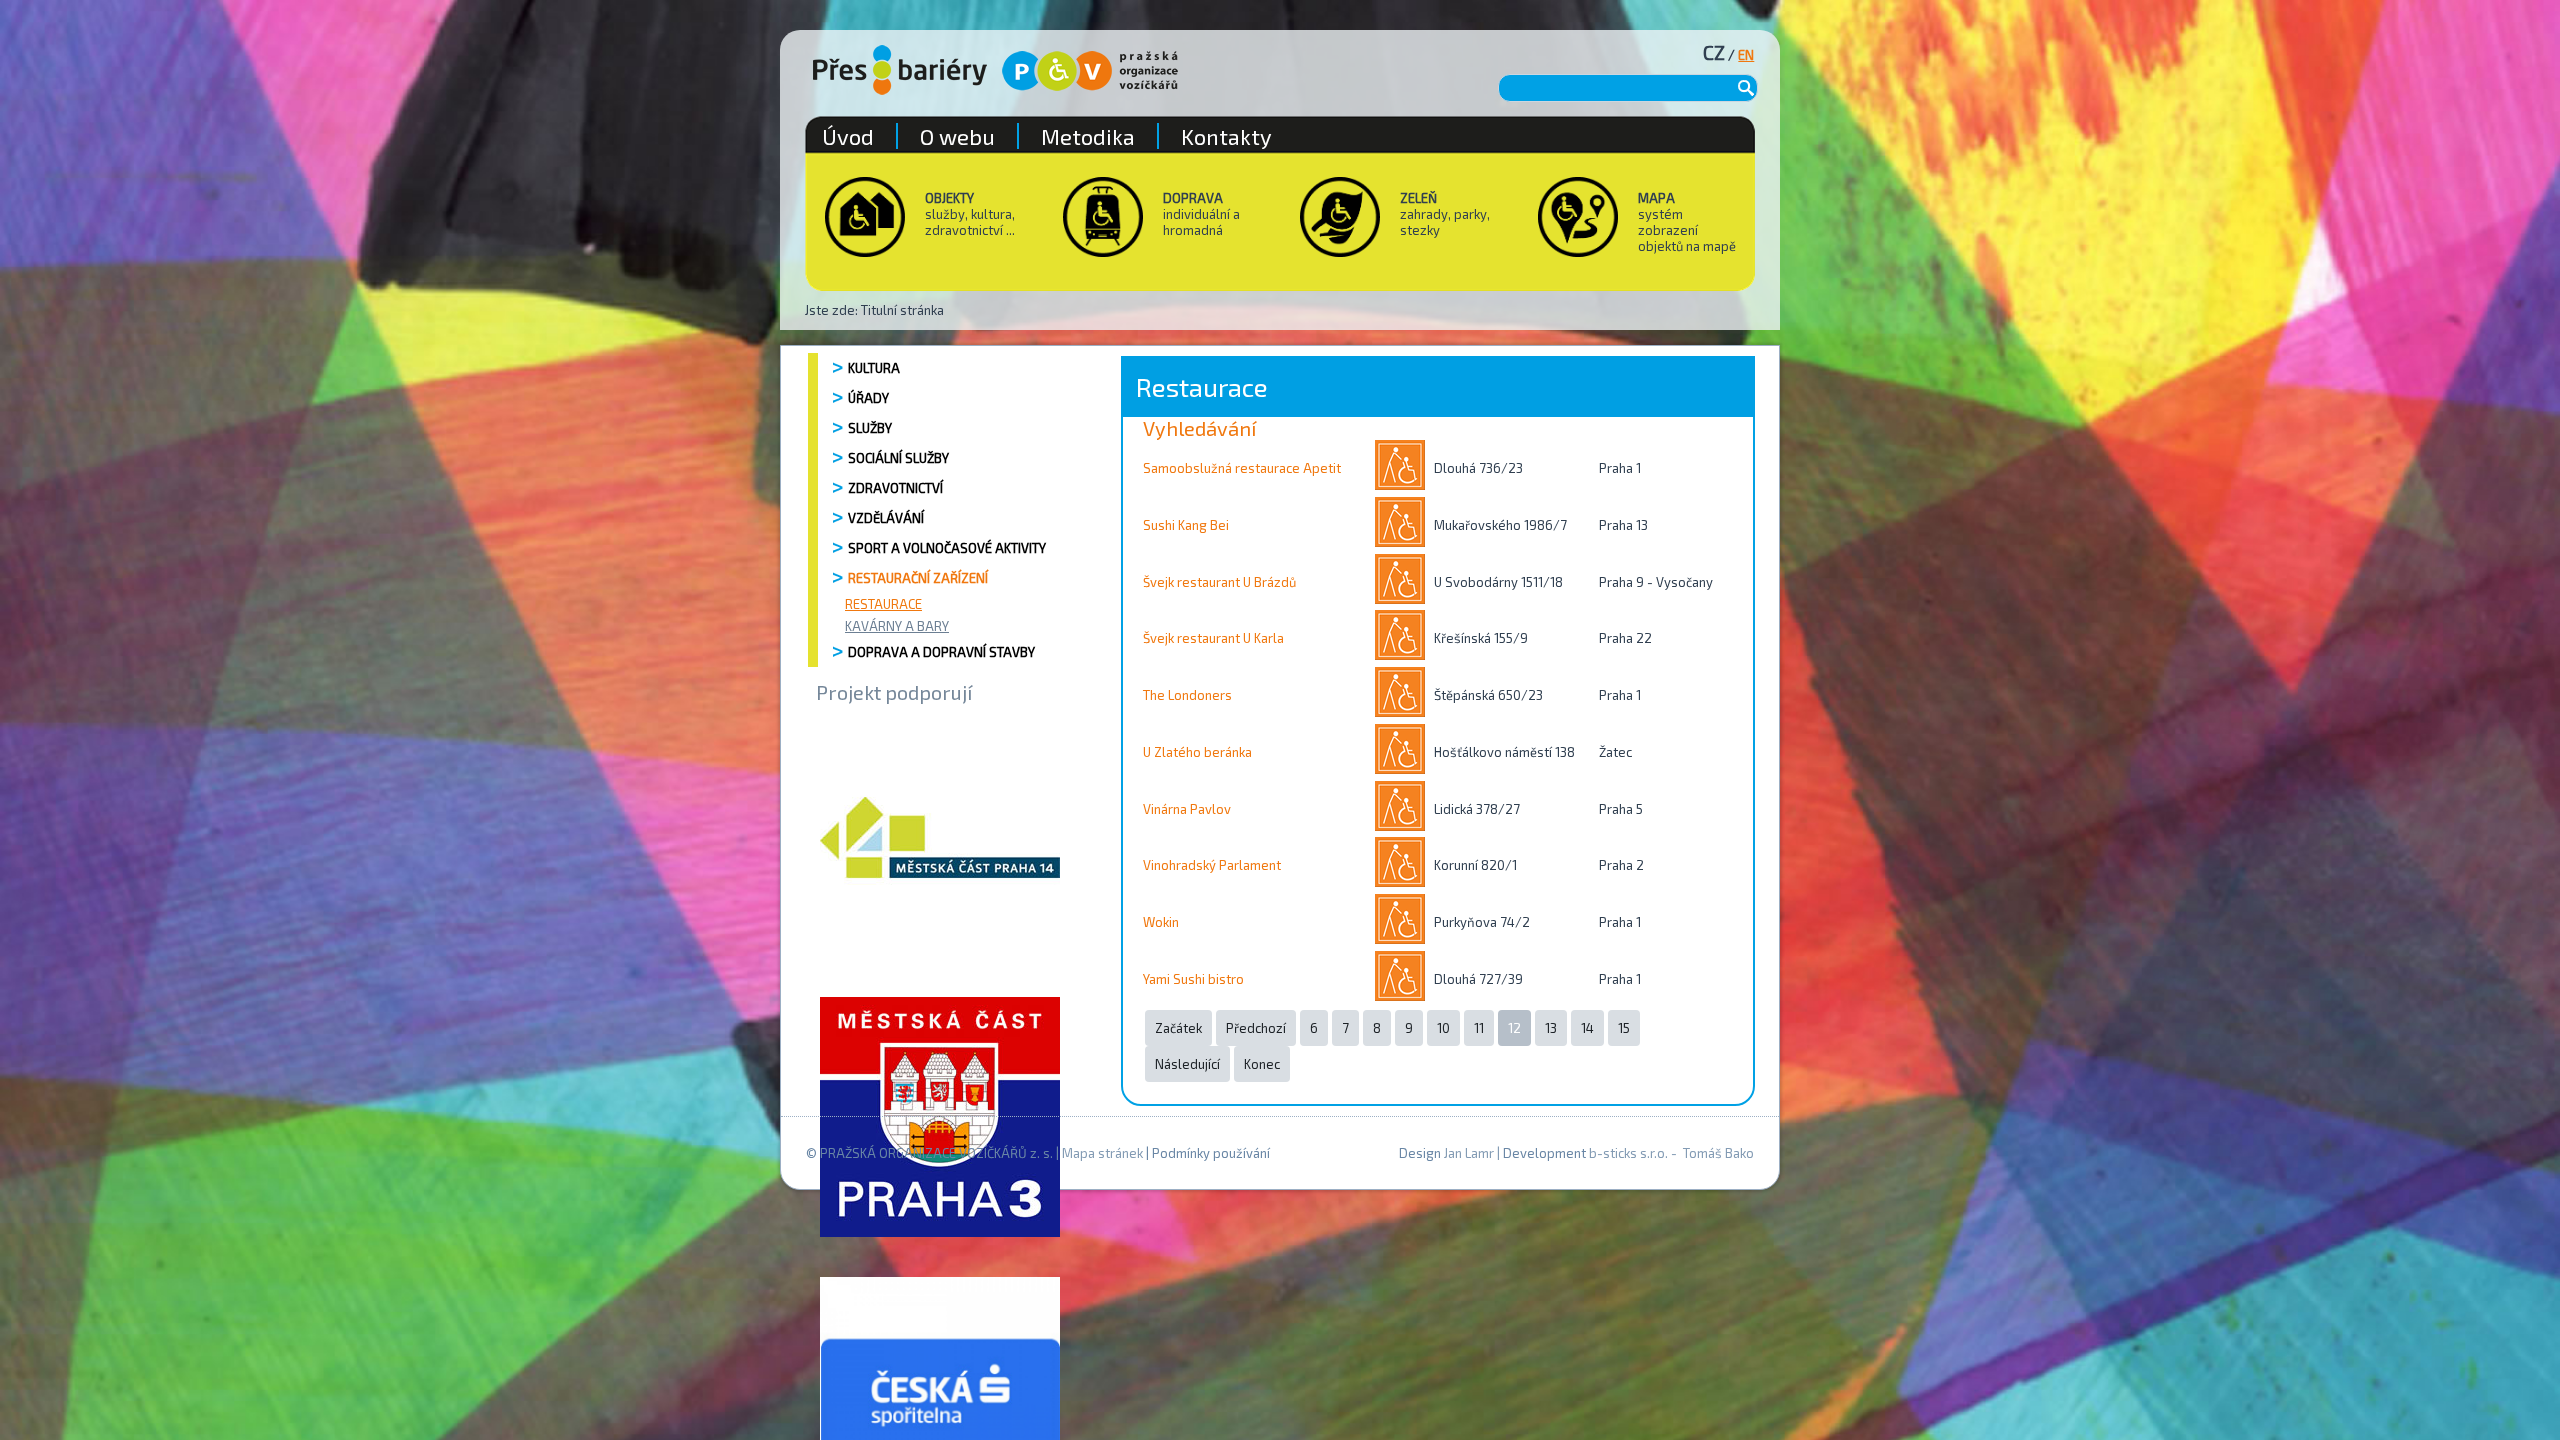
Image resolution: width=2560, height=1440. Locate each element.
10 (1443, 1028)
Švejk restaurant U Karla (1213, 638)
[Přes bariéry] (900, 70)
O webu (957, 136)
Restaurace (883, 604)
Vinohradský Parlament (1212, 865)
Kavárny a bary (897, 626)
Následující (1187, 1064)
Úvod (848, 136)
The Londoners (1187, 695)
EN (1746, 55)
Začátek (1178, 1028)
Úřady (868, 398)
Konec (1262, 1064)
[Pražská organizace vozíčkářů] (1090, 71)
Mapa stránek (1102, 1153)
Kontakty (1226, 136)
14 (1587, 1028)
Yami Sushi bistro (1193, 979)
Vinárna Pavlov (1187, 809)
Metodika (1088, 136)
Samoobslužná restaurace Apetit (1242, 468)
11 (1479, 1028)
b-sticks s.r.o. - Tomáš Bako (1671, 1153)
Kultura (874, 368)
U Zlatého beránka (1197, 752)
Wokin (1161, 922)
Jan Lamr (1469, 1153)
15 (1624, 1028)
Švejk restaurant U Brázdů (1219, 582)
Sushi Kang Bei (1186, 525)
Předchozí (1256, 1028)
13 (1551, 1028)
